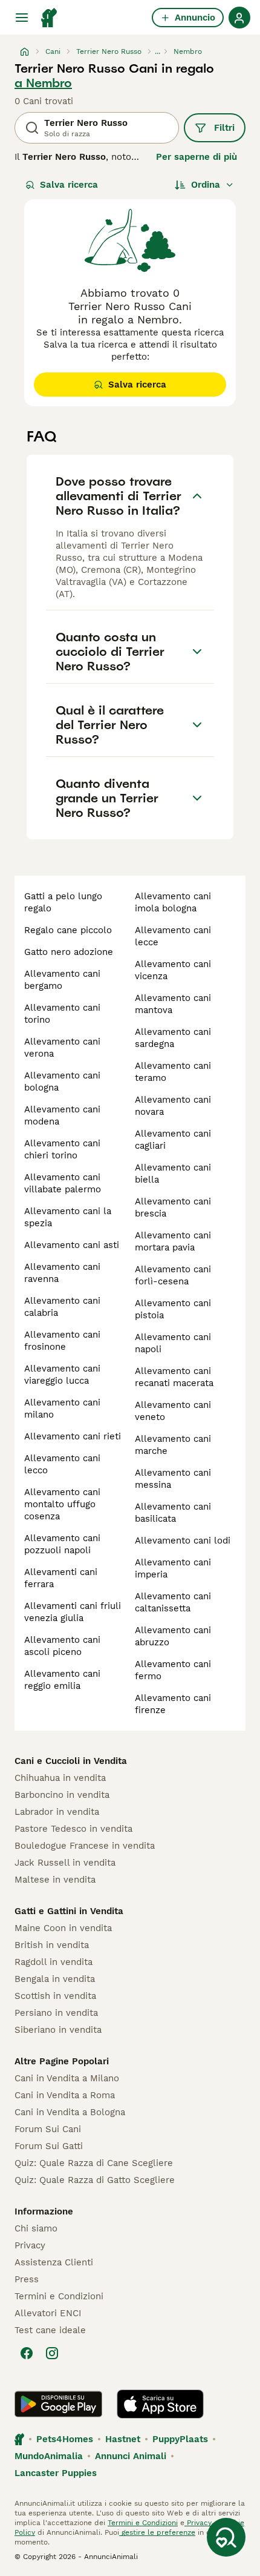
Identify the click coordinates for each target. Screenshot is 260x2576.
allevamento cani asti (72, 1245)
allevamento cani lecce (173, 936)
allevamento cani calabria (62, 1307)
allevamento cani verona (62, 1048)
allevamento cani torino (62, 1014)
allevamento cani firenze (173, 1704)
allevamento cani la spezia (68, 1217)
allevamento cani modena (62, 1115)
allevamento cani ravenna (62, 1273)
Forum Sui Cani (48, 2129)
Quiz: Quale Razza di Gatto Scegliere (95, 2180)
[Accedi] (239, 18)
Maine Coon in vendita (63, 1928)
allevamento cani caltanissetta (173, 1602)
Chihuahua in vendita (60, 1778)
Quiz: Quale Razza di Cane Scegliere (94, 2163)
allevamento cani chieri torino (62, 1149)
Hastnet (123, 2439)
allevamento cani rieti (73, 1436)
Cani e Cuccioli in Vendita (71, 1761)
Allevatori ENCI (48, 2313)
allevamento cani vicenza (173, 970)
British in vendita (52, 1945)
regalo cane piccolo (68, 930)
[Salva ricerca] (226, 2537)
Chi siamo (36, 2228)
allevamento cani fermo (173, 1670)
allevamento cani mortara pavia (173, 1241)
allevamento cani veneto (173, 1411)
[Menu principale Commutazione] (22, 18)
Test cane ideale (50, 2330)
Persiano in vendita (56, 2013)
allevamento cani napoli (173, 1343)
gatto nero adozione (69, 952)
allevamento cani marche (173, 1445)
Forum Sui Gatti (49, 2146)
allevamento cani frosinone (62, 1341)
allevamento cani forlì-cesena (173, 1275)
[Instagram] (52, 2353)
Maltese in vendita (55, 1880)
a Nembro (43, 83)
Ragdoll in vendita (54, 1962)
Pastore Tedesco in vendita (73, 1829)
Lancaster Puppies (56, 2473)
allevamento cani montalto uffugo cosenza (62, 1504)
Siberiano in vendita (58, 2030)
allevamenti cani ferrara (61, 1578)
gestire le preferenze (157, 2532)
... (158, 51)
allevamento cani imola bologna (173, 902)
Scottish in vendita (55, 1996)
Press (27, 2279)
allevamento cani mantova (173, 1004)
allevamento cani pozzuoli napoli (62, 1544)
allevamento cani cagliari (173, 1140)
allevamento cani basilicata (173, 1513)
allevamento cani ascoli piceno (62, 1646)
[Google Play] (58, 2404)
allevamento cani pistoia (173, 1309)
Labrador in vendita (57, 1812)
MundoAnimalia (49, 2456)
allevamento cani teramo (173, 1072)
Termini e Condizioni (59, 2296)
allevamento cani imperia (173, 1568)
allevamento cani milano (62, 1409)
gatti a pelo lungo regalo (63, 902)
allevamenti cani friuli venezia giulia (73, 1612)
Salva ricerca (69, 185)
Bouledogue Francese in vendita (85, 1846)
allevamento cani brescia (173, 1207)
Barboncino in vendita (62, 1795)
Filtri (224, 128)
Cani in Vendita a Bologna (70, 2112)
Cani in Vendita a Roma (65, 2095)
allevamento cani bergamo (62, 980)
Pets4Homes (65, 2439)
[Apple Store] (160, 2404)
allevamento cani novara (173, 1106)
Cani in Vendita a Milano (67, 2078)
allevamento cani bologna (62, 1082)
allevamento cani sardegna (173, 1038)
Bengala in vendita (55, 1979)
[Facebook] (27, 2353)
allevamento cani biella (173, 1174)
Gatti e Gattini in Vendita (69, 1911)
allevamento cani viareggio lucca (62, 1375)
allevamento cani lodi (183, 1541)
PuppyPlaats (180, 2439)
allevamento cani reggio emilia (62, 1680)
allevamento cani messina (173, 1479)
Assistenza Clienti (54, 2262)
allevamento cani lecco (62, 1464)
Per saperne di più (197, 157)
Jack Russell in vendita (65, 1863)
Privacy (30, 2245)
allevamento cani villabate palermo (63, 1183)
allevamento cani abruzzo (173, 1636)
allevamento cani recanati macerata (174, 1377)
